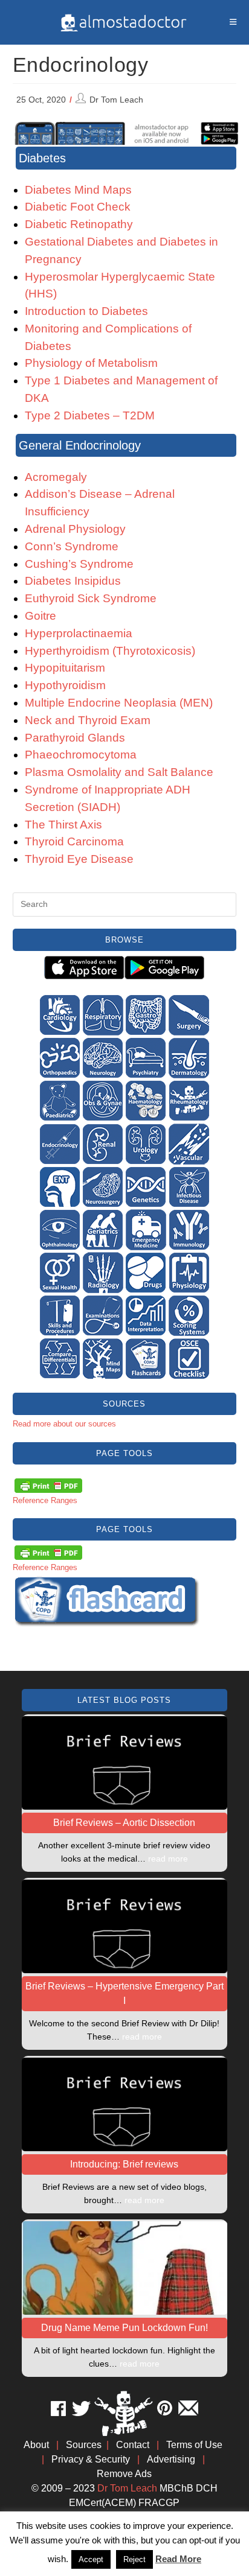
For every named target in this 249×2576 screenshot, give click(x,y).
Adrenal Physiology (75, 529)
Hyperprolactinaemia (79, 633)
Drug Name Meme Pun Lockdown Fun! (124, 2328)
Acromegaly (56, 477)
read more (168, 1859)
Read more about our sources (64, 1424)
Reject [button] (134, 2559)
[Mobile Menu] (233, 22)
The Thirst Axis (63, 825)
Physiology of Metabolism (91, 363)
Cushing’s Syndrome (79, 564)
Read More (178, 2559)
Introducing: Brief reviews (124, 2164)
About (36, 2445)
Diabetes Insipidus (73, 581)
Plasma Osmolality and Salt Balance (119, 772)
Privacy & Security (91, 2459)
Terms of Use (194, 2445)
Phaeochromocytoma (81, 755)
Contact (133, 2445)
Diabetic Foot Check (78, 207)
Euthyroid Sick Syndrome (91, 598)
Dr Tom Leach (116, 100)
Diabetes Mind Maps (78, 190)
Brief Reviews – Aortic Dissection (124, 1823)
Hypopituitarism (65, 668)
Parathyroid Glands (75, 738)
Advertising (171, 2459)
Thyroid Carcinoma (74, 841)
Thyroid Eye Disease (79, 859)
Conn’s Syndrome (72, 546)
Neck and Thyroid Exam (88, 720)
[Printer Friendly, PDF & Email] (48, 1485)
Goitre (40, 616)
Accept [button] (91, 2559)
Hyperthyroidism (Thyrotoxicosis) (110, 651)
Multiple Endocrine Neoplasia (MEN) (119, 703)
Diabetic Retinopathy (79, 224)
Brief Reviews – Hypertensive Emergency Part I (124, 1993)
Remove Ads (124, 2474)
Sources (84, 2445)
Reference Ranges (45, 1500)
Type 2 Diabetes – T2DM (90, 415)
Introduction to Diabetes (86, 311)
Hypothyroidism (65, 685)
